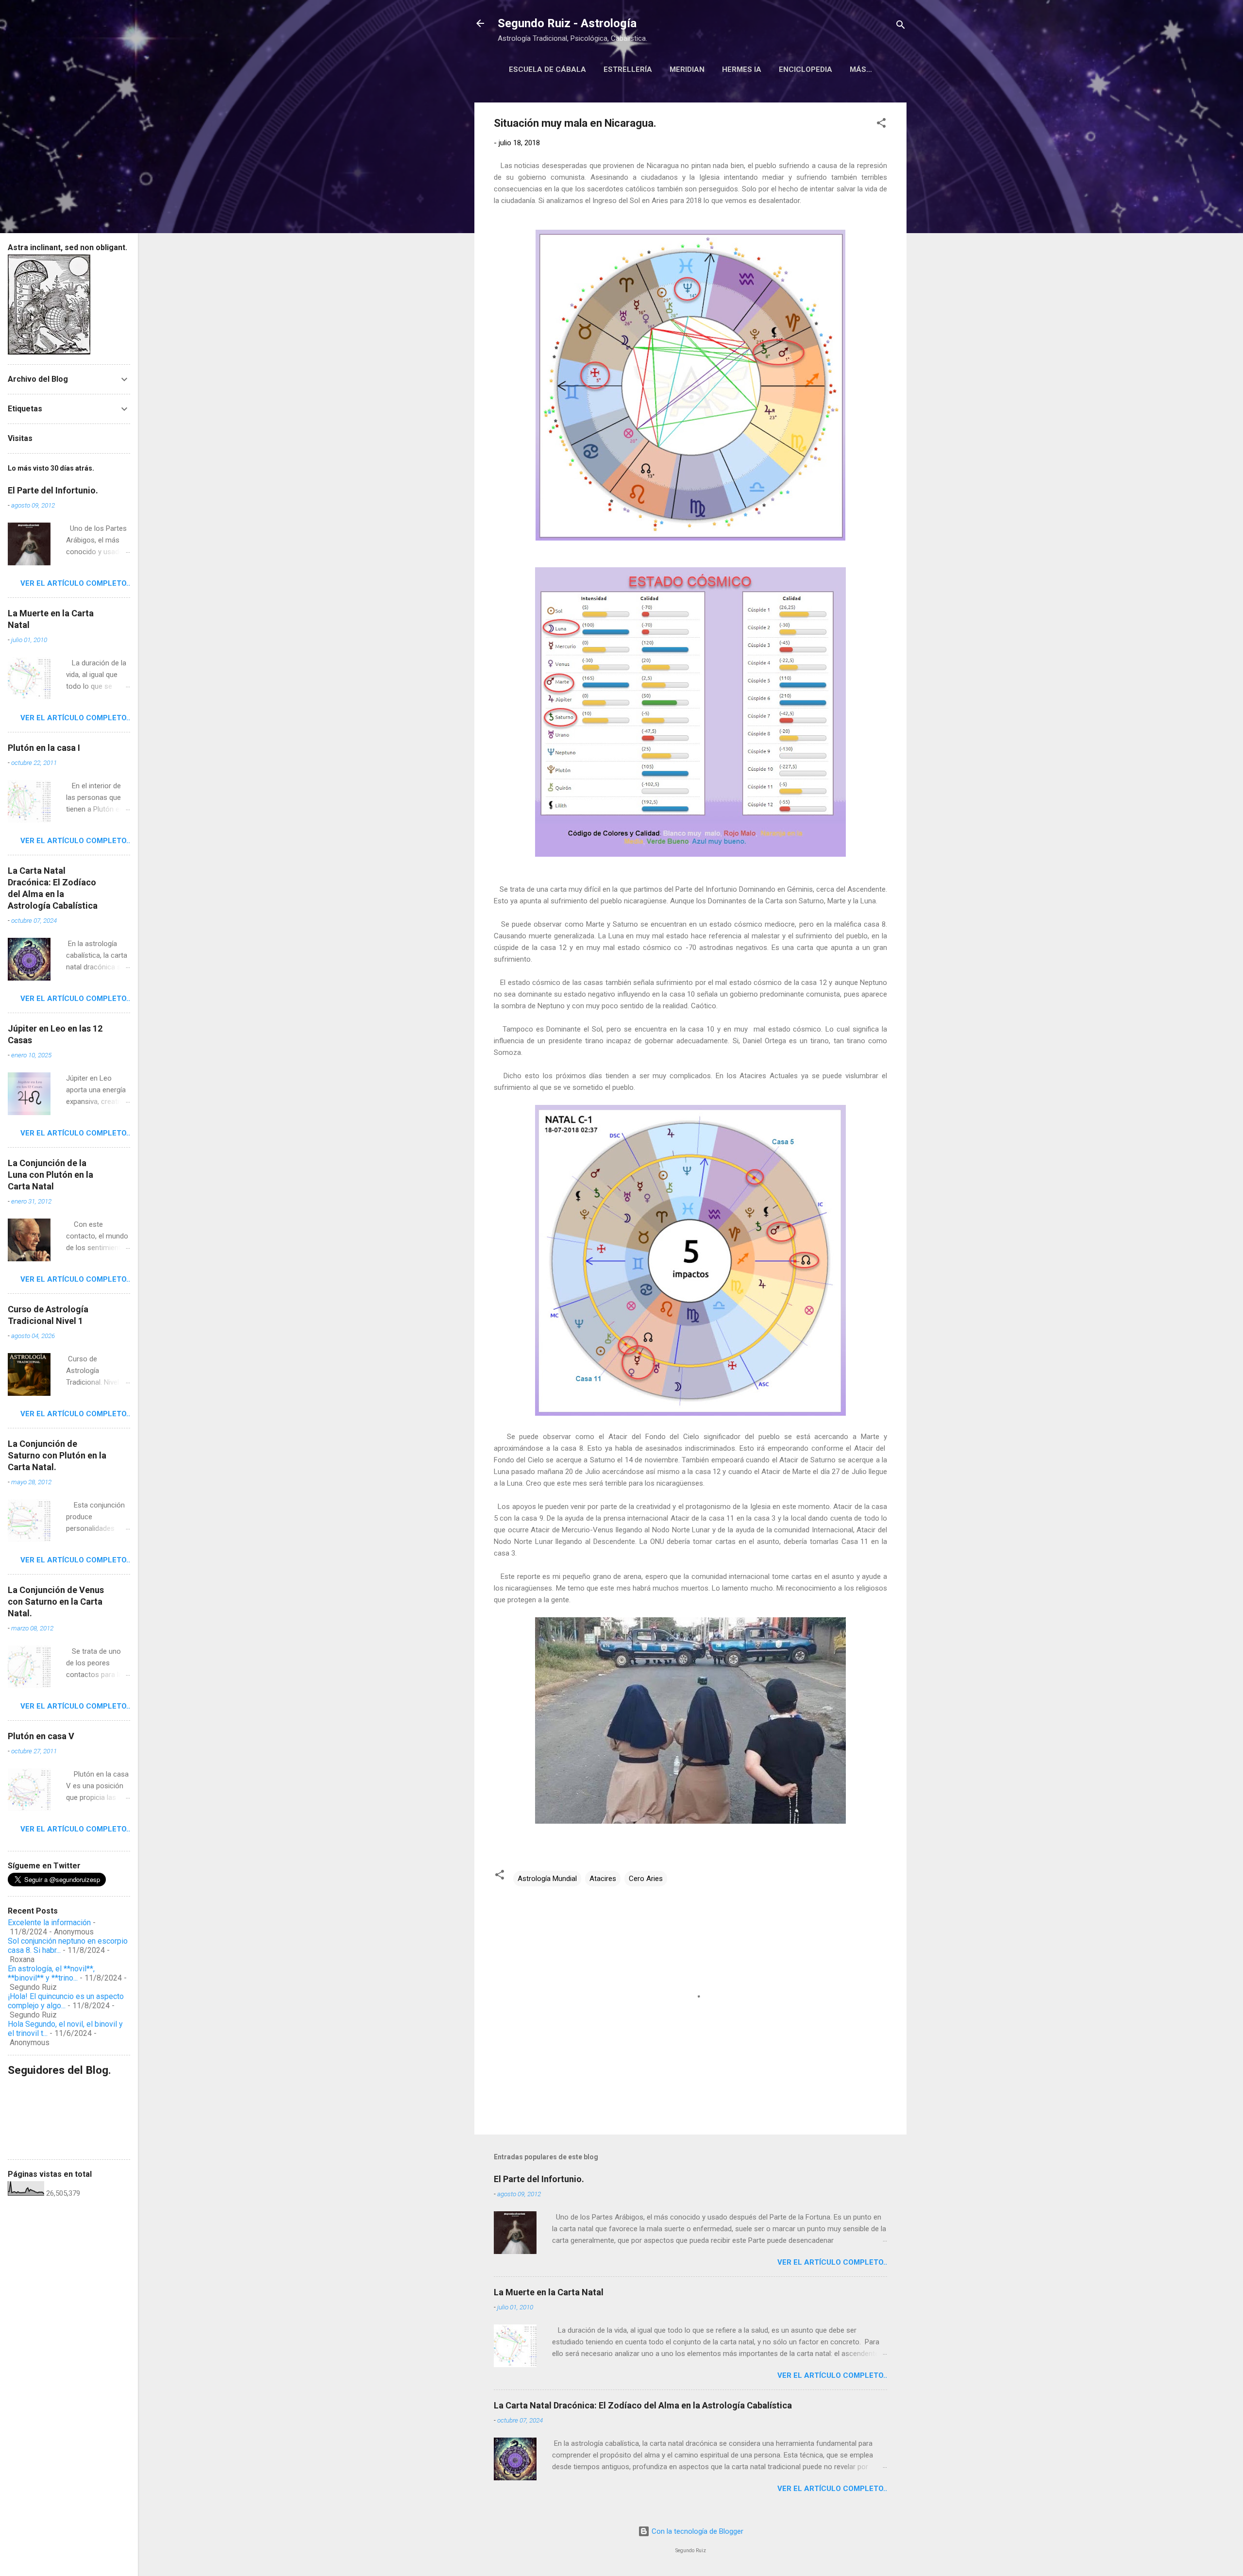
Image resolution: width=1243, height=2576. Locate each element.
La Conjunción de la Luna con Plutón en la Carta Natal (50, 1175)
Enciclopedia (806, 69)
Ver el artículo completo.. (832, 2262)
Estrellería (628, 69)
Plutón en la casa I (44, 748)
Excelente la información (49, 1923)
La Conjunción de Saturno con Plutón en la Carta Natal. (57, 1455)
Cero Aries (646, 1879)
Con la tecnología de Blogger (697, 2531)
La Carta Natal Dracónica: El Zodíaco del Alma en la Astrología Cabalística (643, 2405)
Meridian (687, 69)
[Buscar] (901, 26)
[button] (881, 125)
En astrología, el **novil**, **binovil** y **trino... (51, 1973)
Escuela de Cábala (547, 69)
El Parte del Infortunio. (539, 2179)
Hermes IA (742, 69)
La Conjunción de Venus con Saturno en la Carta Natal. (56, 1602)
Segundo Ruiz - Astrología (567, 23)
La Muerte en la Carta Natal (549, 2292)
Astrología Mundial (547, 1879)
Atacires (603, 1879)
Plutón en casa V (41, 1736)
